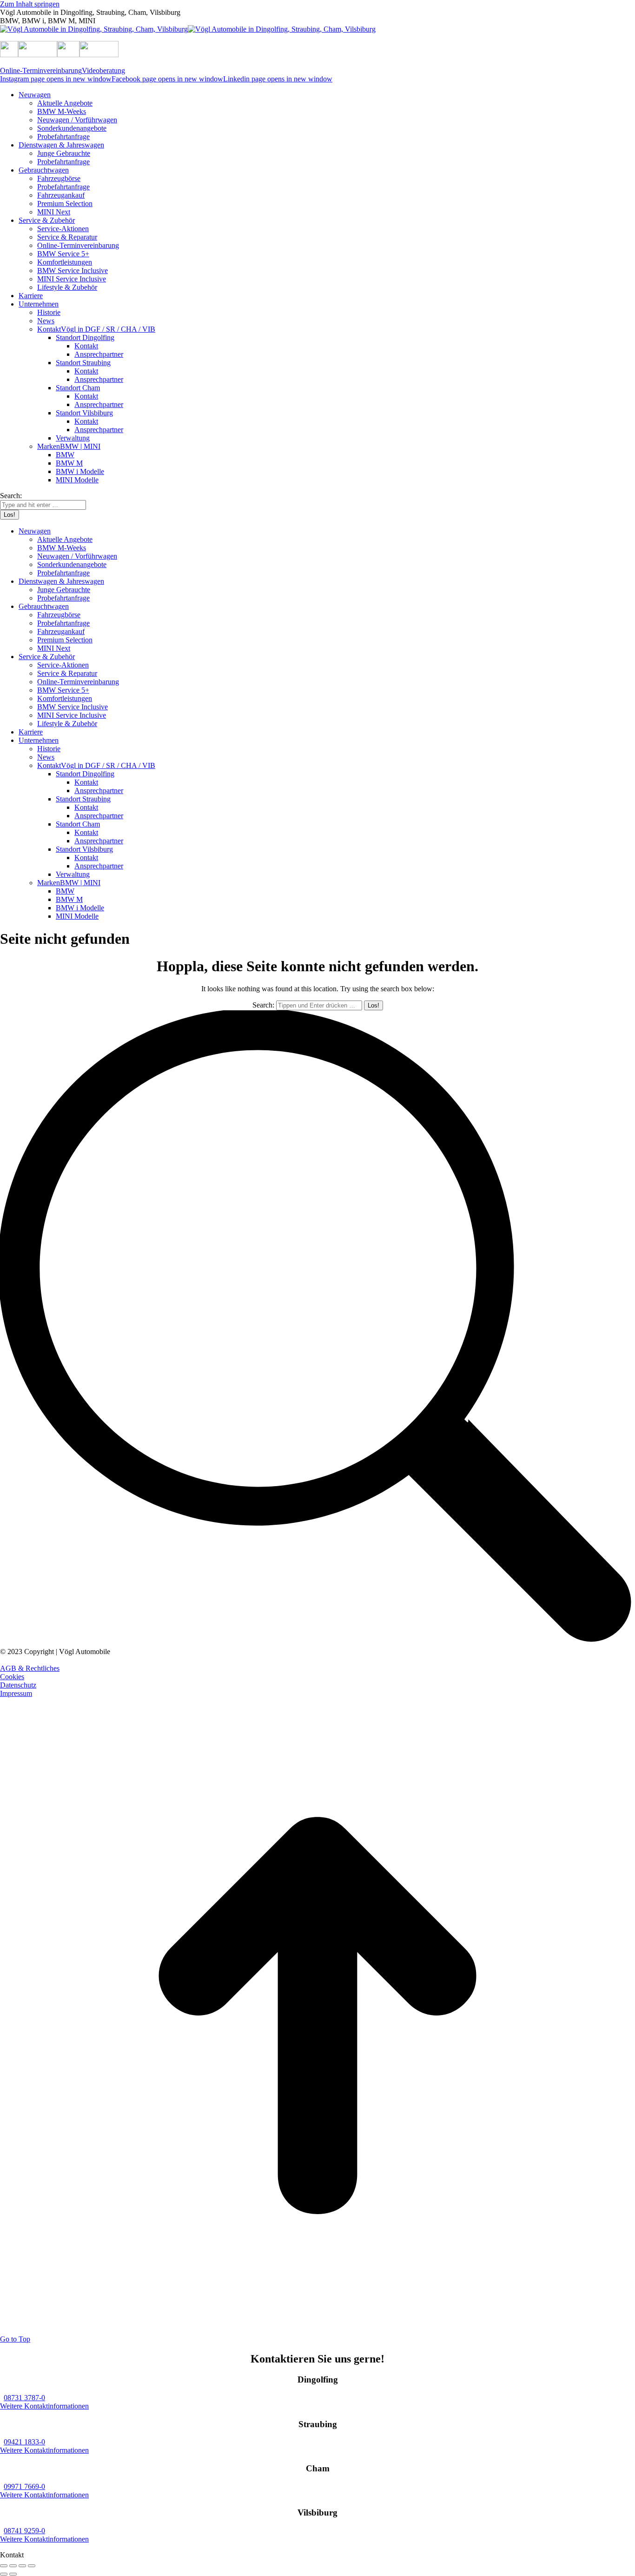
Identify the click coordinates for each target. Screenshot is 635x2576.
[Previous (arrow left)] (4, 2574)
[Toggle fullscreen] (22, 2566)
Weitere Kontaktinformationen (44, 2406)
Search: (263, 1005)
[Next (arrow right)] (13, 2574)
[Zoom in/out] (32, 2566)
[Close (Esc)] (4, 2566)
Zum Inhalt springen (30, 4)
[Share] (13, 2566)
